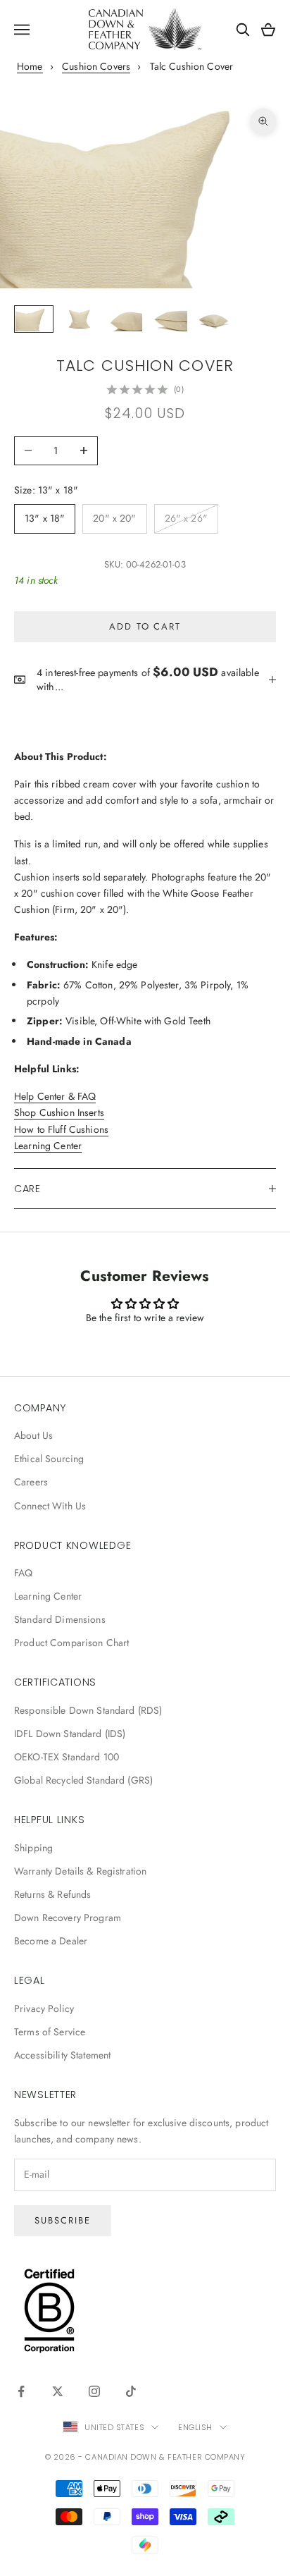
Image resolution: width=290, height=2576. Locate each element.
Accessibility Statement (62, 2055)
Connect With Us (50, 1506)
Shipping (33, 1848)
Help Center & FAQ (55, 1096)
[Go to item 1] (34, 319)
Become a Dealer (51, 1941)
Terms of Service (50, 2032)
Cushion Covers (96, 66)
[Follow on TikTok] (131, 2391)
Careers (31, 1482)
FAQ (23, 1573)
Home (30, 66)
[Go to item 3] (124, 319)
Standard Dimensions (60, 1619)
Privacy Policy (44, 2008)
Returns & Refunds (52, 1894)
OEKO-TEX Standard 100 (67, 1757)
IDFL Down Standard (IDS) (70, 1734)
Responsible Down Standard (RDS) (88, 1710)
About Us (33, 1435)
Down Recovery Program (68, 1918)
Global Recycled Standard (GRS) (83, 1780)
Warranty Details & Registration (80, 1871)
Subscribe (63, 2220)
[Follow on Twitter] (58, 2391)
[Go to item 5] (214, 319)
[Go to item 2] (79, 319)
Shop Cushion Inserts (59, 1112)
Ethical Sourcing (49, 1459)
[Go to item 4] (169, 319)
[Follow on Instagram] (94, 2391)
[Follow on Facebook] (21, 2391)
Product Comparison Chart (71, 1643)
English (195, 2427)
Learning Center (48, 1146)
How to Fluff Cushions (61, 1129)
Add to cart (145, 626)
